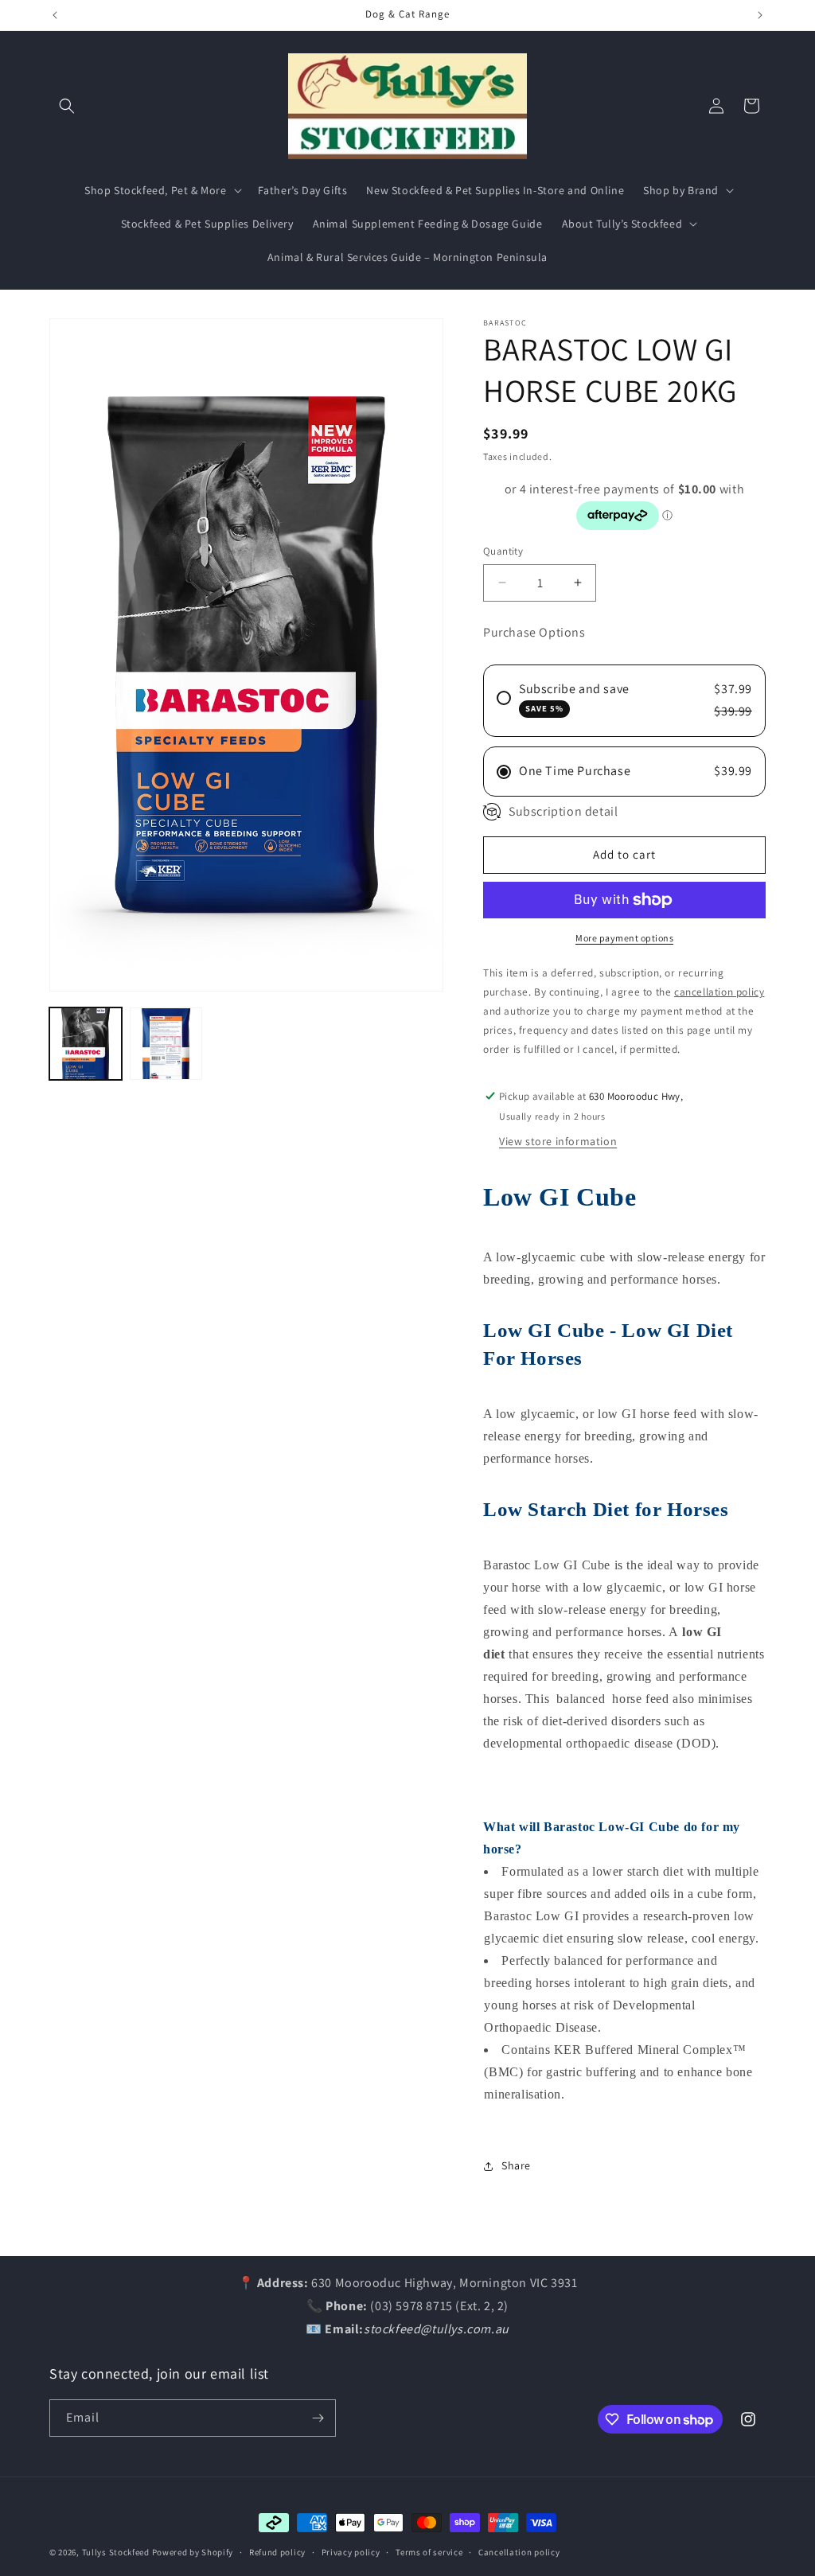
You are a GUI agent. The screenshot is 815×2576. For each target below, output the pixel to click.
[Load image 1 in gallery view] (86, 1044)
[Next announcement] (760, 15)
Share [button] (516, 2165)
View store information (558, 1141)
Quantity (503, 551)
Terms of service (429, 2552)
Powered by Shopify (193, 2552)
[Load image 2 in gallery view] (166, 1044)
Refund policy (277, 2552)
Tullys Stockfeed (116, 2552)
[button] (67, 106)
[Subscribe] (318, 2418)
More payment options (624, 938)
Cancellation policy (519, 2552)
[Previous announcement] (55, 15)
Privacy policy (351, 2552)
